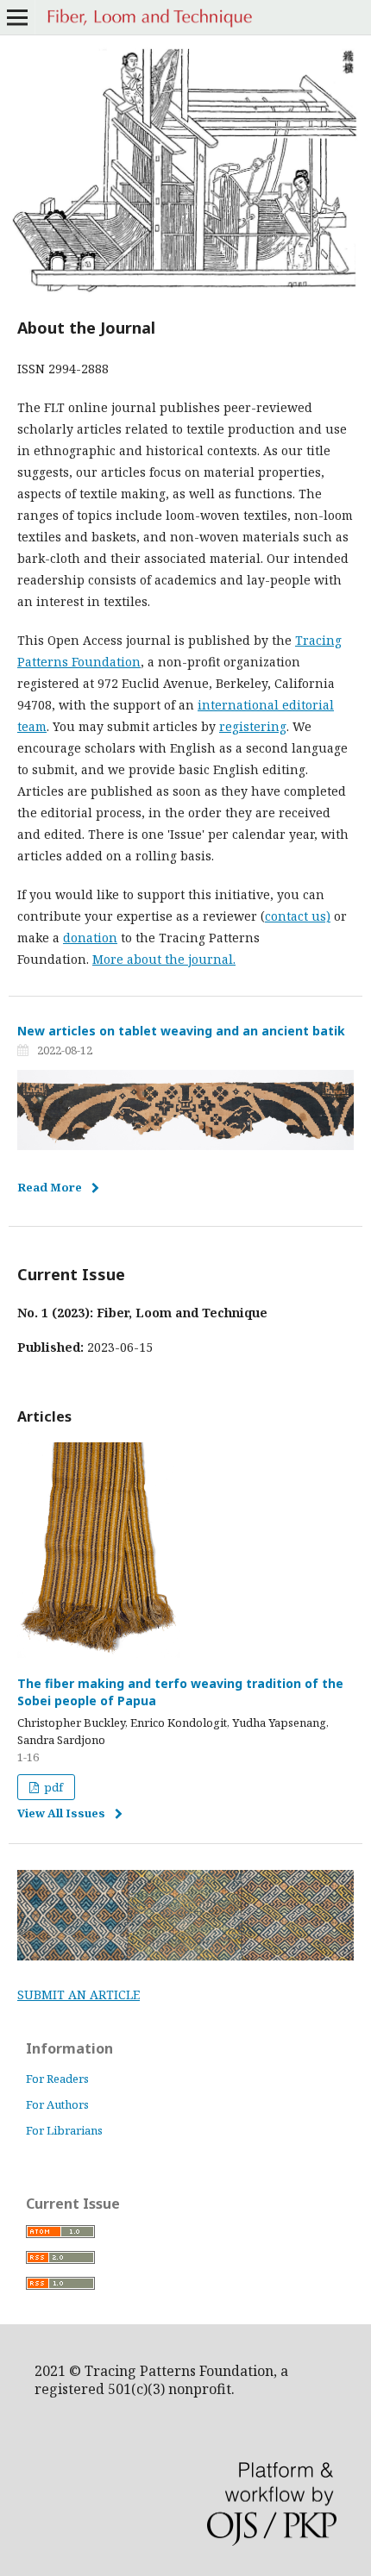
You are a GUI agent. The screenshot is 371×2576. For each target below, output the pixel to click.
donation (90, 938)
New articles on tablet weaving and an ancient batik (181, 1031)
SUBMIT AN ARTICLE (79, 1995)
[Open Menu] (17, 17)
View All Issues (61, 1813)
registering (253, 726)
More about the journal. (164, 959)
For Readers (57, 2079)
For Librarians (64, 2130)
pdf (52, 1787)
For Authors (57, 2104)
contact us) (298, 916)
